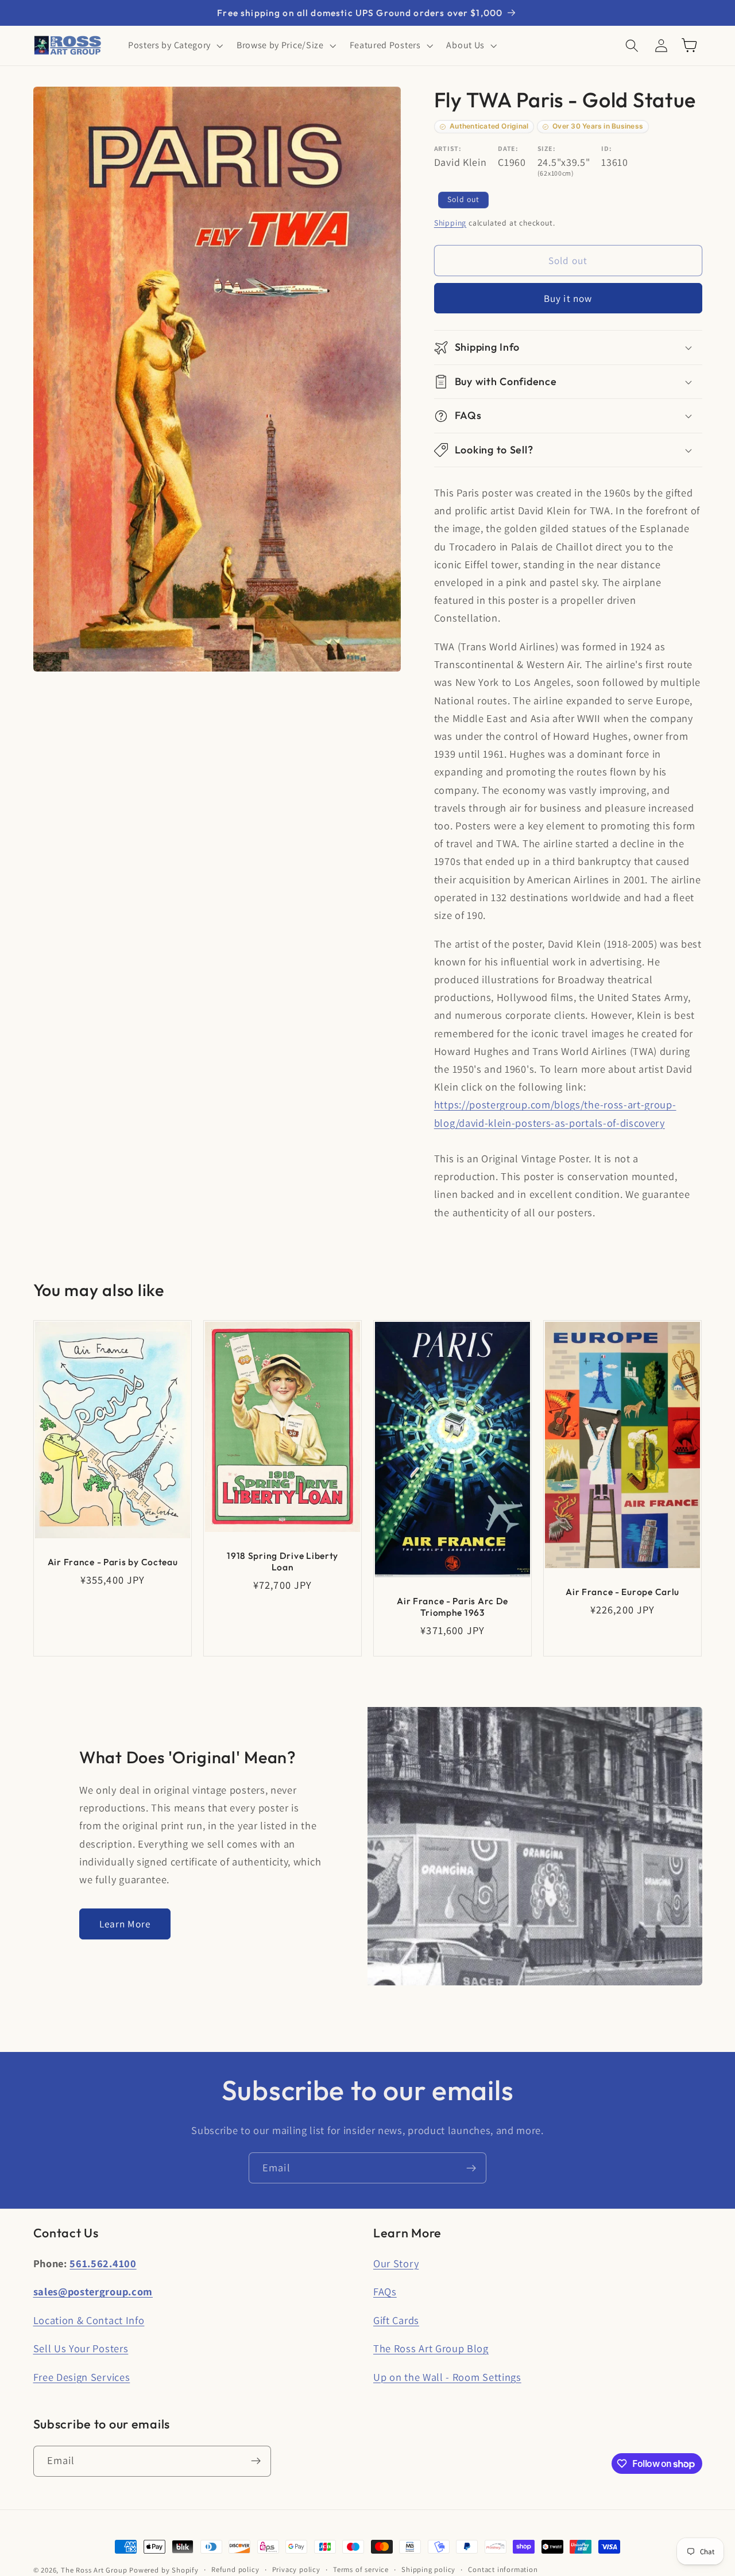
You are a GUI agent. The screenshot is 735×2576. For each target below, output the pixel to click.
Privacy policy (296, 2569)
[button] (174, 45)
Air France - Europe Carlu (622, 1592)
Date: (508, 148)
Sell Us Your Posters (81, 2348)
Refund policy (235, 2569)
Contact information (503, 2569)
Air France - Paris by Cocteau (112, 1562)
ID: (606, 148)
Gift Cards (396, 2320)
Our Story (396, 2263)
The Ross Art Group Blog (431, 2348)
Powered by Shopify (164, 2570)
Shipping (450, 223)
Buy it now (568, 298)
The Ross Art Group (94, 2570)
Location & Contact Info (89, 2320)
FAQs (385, 2291)
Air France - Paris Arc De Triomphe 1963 (452, 1607)
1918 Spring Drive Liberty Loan (283, 1561)
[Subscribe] (471, 2168)
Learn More (125, 1924)
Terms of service (361, 2569)
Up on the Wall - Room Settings (447, 2377)
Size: (546, 148)
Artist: (448, 148)
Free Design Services (82, 2377)
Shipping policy (428, 2569)
